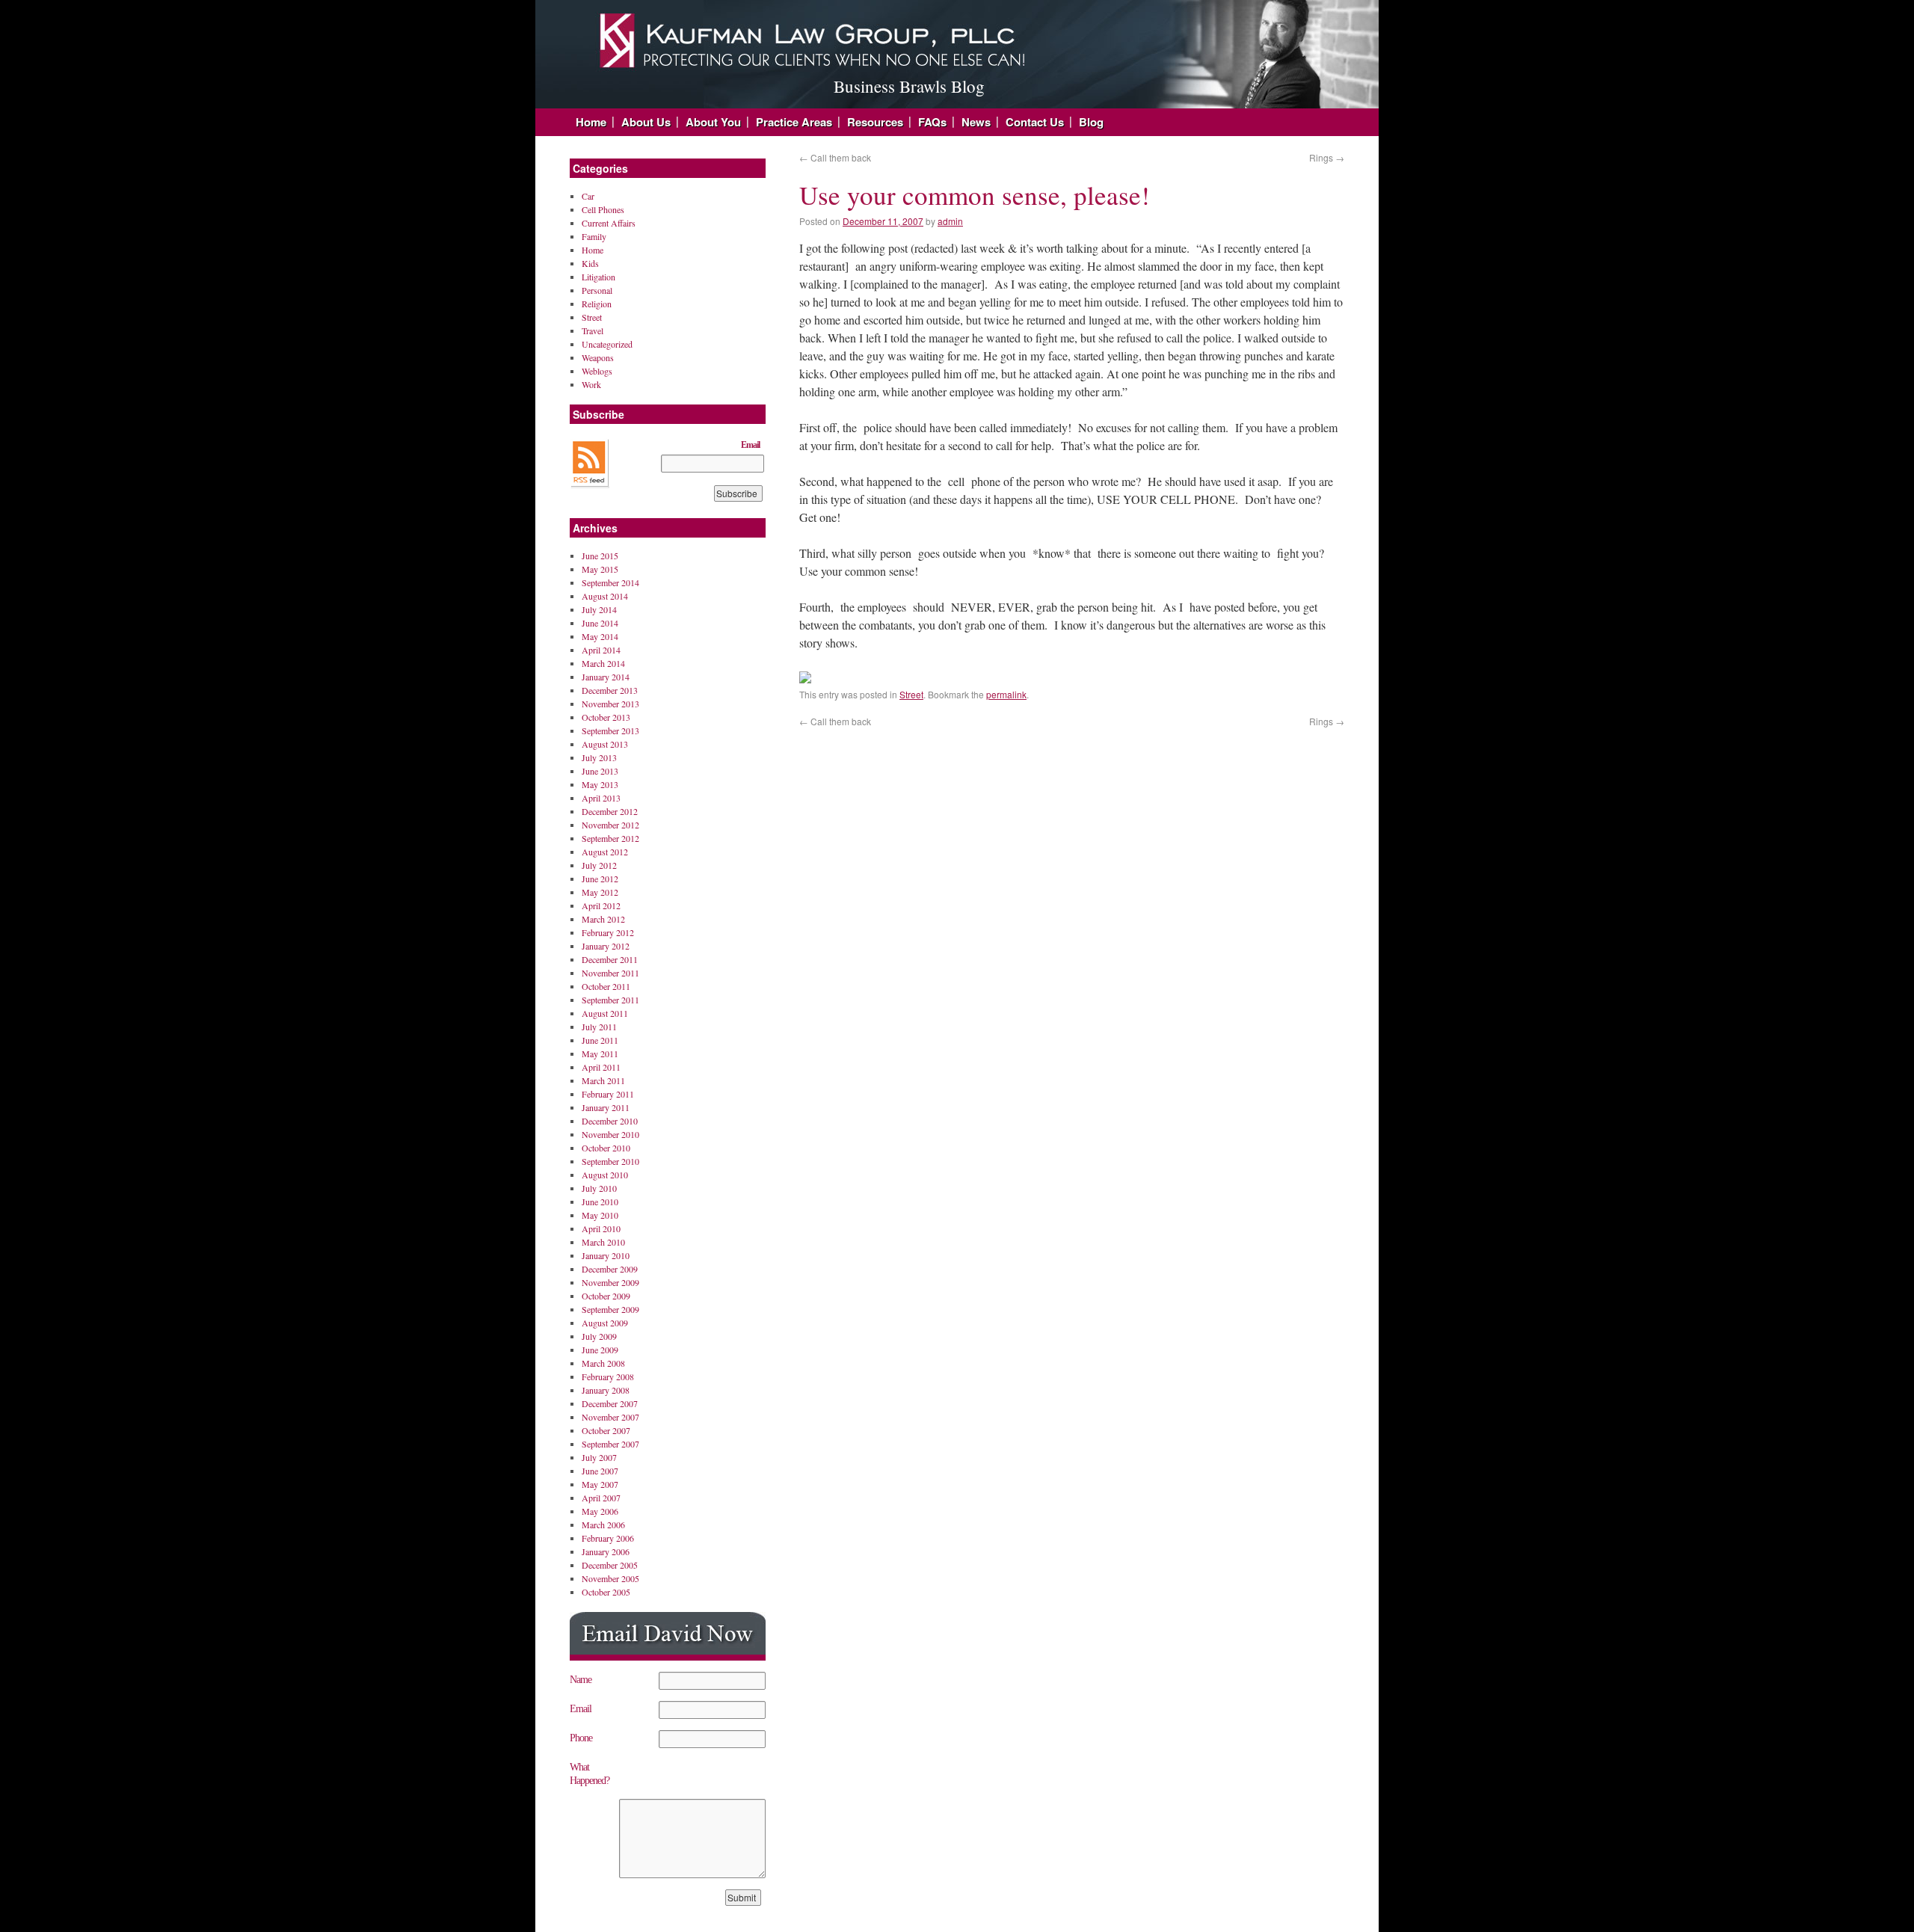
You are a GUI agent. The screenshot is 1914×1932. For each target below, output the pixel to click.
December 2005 (610, 1565)
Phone (581, 1738)
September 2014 (610, 582)
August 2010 (605, 1175)
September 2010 (610, 1161)
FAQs (932, 122)
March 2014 (603, 663)
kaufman (760, 34)
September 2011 (610, 1000)
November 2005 (610, 1578)
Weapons (598, 357)
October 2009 (606, 1296)
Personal (597, 290)
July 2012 (599, 865)
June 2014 (600, 623)
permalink (1006, 694)
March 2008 (603, 1363)
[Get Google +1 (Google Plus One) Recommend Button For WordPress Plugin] (805, 679)
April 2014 (601, 650)
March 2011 (603, 1080)
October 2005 (606, 1592)
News (976, 122)
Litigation (598, 277)
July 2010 (599, 1188)
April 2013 (601, 798)
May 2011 (600, 1053)
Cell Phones (603, 209)
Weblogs (597, 371)
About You (713, 122)
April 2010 (601, 1228)
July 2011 (599, 1027)
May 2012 (600, 892)
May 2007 (600, 1484)
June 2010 (600, 1202)
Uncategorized (607, 344)
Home (591, 122)
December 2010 (610, 1121)
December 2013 (610, 690)
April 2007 (601, 1498)
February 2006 (608, 1538)
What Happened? (590, 1774)
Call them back (835, 157)
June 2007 (600, 1471)
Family (594, 236)
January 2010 (606, 1255)
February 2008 (608, 1376)
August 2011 (605, 1013)
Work (591, 384)
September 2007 (610, 1444)
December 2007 (610, 1403)
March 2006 (603, 1525)
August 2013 (605, 744)
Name (581, 1680)
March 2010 (603, 1242)
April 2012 (601, 905)
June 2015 (600, 556)
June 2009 (600, 1350)
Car (588, 196)
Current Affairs (609, 223)
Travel (593, 330)
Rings (1327, 157)
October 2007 (606, 1430)
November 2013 (610, 704)
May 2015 (600, 569)
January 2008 (606, 1390)
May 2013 (600, 784)
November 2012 (610, 825)
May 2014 (600, 636)
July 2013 (599, 757)
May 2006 (600, 1511)
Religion (597, 304)
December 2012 (610, 811)
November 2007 (610, 1417)
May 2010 (600, 1215)
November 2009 (610, 1282)
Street (911, 694)
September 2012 (610, 838)
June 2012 (600, 879)
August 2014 (605, 596)
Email (750, 445)
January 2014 (606, 677)
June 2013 (600, 771)
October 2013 (606, 717)
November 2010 (610, 1134)
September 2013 (610, 730)
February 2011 (608, 1094)
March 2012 (603, 919)
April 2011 (601, 1067)
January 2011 (606, 1107)
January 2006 (606, 1551)
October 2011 (606, 986)
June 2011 (600, 1040)
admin (950, 221)
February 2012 (608, 932)
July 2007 (599, 1457)
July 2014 (599, 609)
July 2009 (599, 1336)
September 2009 (610, 1309)
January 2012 (606, 946)
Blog (1091, 122)
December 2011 (610, 959)
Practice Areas (794, 122)
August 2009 (605, 1323)
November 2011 (610, 973)
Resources (875, 122)
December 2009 (610, 1269)
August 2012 (605, 852)
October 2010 (606, 1148)
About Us (646, 122)
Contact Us (1035, 122)
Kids (590, 263)
